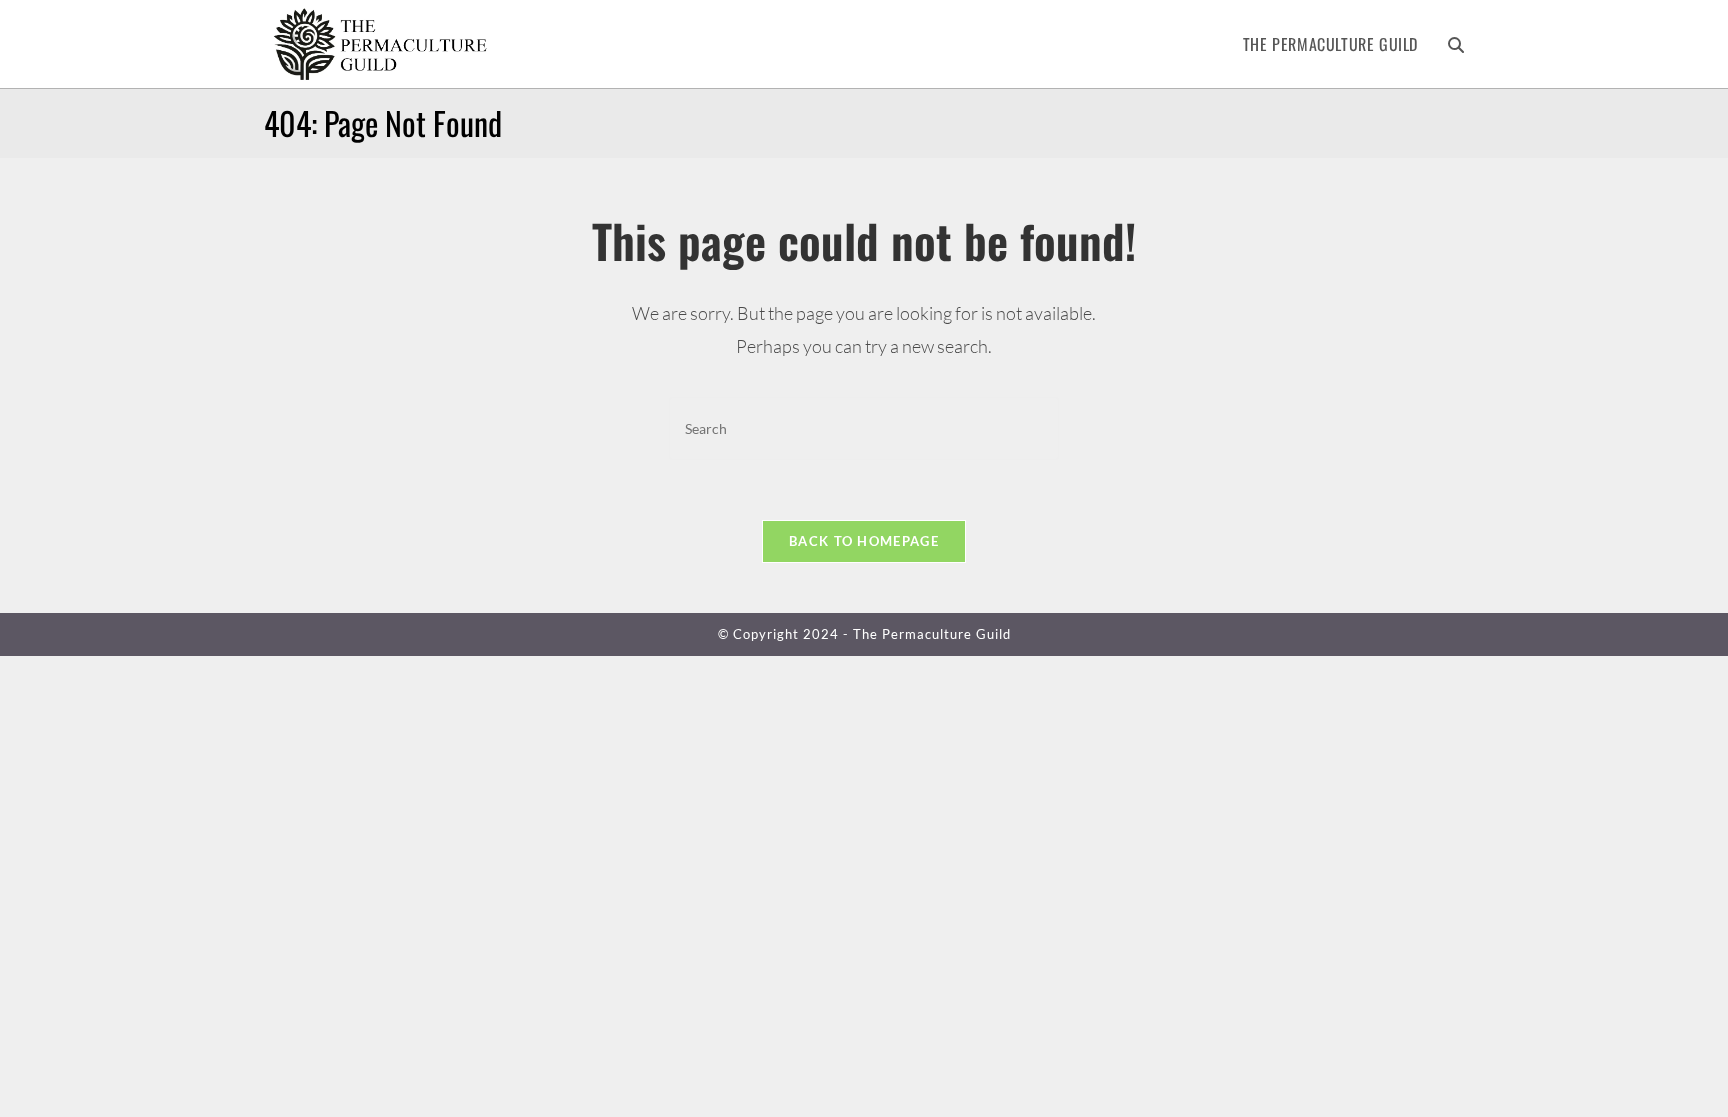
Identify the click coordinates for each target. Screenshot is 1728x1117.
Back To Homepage (864, 541)
